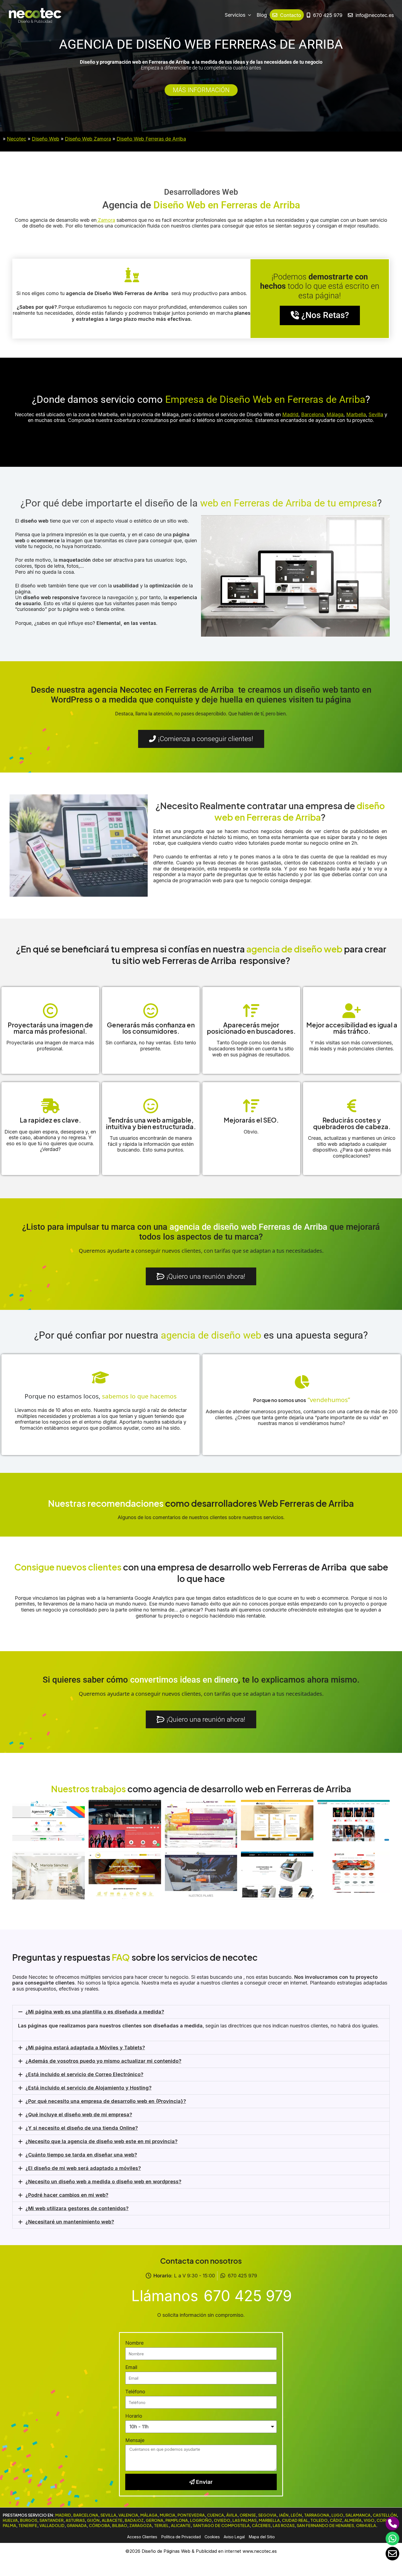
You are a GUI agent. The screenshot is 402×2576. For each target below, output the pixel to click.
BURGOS (29, 2520)
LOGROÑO (201, 2520)
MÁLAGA (149, 2515)
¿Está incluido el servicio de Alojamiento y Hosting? (88, 2088)
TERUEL (161, 2525)
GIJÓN (93, 2520)
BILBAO (120, 2525)
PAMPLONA (177, 2520)
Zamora (106, 220)
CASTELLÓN (385, 2515)
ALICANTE (181, 2525)
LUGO (337, 2515)
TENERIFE (28, 2525)
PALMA (9, 2525)
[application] (248, 15)
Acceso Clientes (142, 2537)
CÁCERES (261, 2525)
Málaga (335, 414)
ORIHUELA (366, 2525)
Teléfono (135, 2392)
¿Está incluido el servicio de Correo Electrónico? (84, 2074)
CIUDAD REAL (295, 2520)
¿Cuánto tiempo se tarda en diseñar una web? (81, 2155)
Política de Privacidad (181, 2537)
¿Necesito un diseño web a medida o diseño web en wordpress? (103, 2182)
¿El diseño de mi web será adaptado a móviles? (83, 2168)
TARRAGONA (317, 2515)
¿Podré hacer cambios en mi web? (67, 2195)
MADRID (63, 2515)
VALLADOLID (52, 2525)
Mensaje (135, 2440)
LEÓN (296, 2515)
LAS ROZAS (284, 2525)
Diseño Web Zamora (88, 139)
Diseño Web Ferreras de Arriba (151, 139)
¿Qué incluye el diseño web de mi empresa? (79, 2115)
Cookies (212, 2537)
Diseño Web (46, 139)
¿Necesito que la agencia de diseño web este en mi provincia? (101, 2141)
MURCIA (167, 2515)
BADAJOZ (134, 2520)
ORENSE (248, 2515)
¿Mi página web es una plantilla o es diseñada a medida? (95, 2012)
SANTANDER (51, 2520)
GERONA (155, 2520)
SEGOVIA (267, 2515)
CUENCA (215, 2515)
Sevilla (376, 414)
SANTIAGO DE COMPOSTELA (221, 2525)
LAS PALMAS (244, 2520)
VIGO (369, 2520)
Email (131, 2367)
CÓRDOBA (99, 2525)
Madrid (290, 414)
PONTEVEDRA (191, 2515)
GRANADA (77, 2525)
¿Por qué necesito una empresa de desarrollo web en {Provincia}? (106, 2101)
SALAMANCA (358, 2515)
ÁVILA (232, 2515)
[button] (201, 2012)
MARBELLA (269, 2520)
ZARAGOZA (141, 2525)
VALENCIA (128, 2515)
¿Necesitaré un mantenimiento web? (70, 2222)
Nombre (134, 2343)
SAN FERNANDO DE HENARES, (326, 2525)
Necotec (17, 139)
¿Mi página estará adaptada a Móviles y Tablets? (85, 2048)
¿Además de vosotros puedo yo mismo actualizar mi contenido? (103, 2061)
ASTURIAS (75, 2520)
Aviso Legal (234, 2537)
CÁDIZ (336, 2520)
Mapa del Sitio (262, 2537)
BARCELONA (86, 2515)
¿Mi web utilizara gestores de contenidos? (77, 2208)
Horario (134, 2416)
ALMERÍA (353, 2520)
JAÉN (284, 2515)
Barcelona (312, 414)
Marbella (356, 414)
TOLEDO (319, 2520)
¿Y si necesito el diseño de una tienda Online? (82, 2128)
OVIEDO (222, 2520)
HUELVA (10, 2520)
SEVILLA (108, 2515)
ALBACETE (112, 2520)
